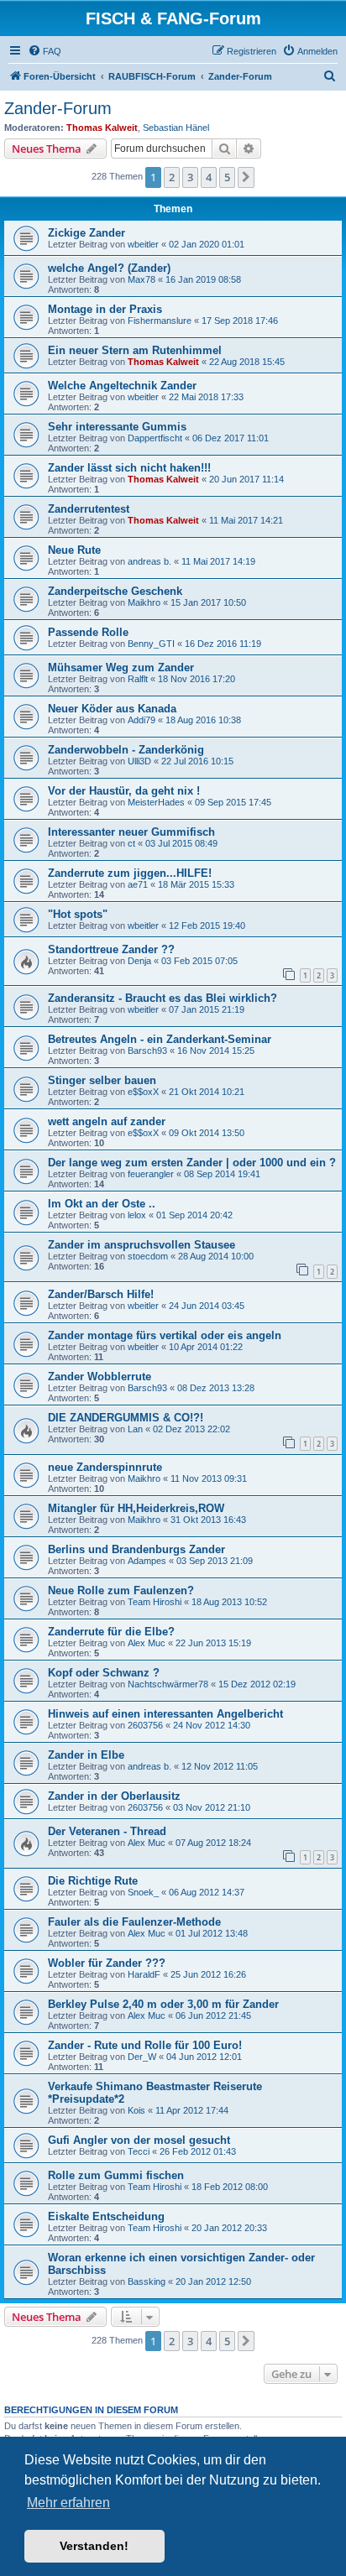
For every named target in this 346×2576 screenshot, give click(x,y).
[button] (246, 177)
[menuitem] (45, 51)
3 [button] (190, 177)
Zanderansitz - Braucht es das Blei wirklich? (163, 998)
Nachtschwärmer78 (168, 1684)
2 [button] (172, 177)
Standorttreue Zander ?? (111, 949)
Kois (136, 2110)
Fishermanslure (160, 321)
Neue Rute (74, 550)
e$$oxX (143, 1092)
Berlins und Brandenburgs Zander (136, 1549)
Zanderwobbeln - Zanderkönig (126, 750)
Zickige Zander (86, 233)
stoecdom (148, 1256)
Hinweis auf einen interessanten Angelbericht (165, 1714)
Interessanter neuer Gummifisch (131, 832)
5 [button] (227, 177)
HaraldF (144, 1974)
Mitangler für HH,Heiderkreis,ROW (136, 1508)
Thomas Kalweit (102, 128)
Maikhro (144, 602)
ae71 (138, 884)
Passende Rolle (88, 632)
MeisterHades (156, 802)
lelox (137, 1215)
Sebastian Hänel (176, 128)
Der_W (142, 2057)
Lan (135, 1429)
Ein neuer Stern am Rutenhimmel (135, 350)
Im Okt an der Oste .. (102, 1204)
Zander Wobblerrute (100, 1377)
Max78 (142, 279)
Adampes (147, 1561)
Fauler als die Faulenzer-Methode (134, 1922)
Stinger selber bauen (102, 1080)
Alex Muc (147, 1643)
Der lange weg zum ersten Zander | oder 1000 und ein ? (192, 1163)
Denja (139, 961)
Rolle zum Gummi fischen (116, 2175)
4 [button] (209, 177)
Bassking (147, 2281)
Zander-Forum (58, 108)
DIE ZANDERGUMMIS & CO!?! (126, 1418)
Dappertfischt (155, 438)
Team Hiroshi (155, 1602)
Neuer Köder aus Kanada (112, 709)
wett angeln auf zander (107, 1121)
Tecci (139, 2151)
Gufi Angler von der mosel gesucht (139, 2140)
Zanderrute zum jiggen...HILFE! (130, 873)
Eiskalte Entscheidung (106, 2216)
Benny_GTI (151, 644)
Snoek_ (143, 1892)
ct (131, 843)
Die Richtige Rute (93, 1881)
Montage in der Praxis (105, 309)
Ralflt (138, 679)
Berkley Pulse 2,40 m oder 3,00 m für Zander (163, 2004)
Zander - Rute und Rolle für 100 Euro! (145, 2045)
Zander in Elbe (86, 1755)
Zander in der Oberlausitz (114, 1796)
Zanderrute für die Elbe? (111, 1632)
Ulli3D (139, 761)
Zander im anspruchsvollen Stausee (142, 1245)
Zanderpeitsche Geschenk (115, 591)
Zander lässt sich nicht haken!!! (129, 468)
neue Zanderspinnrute (105, 1467)
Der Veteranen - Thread (107, 1831)
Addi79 (142, 720)
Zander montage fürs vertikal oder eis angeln (165, 1335)
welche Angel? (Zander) (109, 268)
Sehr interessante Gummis (117, 427)
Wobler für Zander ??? (107, 1963)
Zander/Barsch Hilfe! (101, 1294)
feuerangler (151, 1174)
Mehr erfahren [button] (68, 2503)
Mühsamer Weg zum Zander (121, 667)
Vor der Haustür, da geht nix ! (124, 791)
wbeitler (143, 244)
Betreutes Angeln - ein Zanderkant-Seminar (160, 1039)
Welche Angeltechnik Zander (122, 386)
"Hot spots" (78, 914)
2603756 (145, 1725)
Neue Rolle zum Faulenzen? (121, 1590)
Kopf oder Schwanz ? (104, 1673)
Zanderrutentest (89, 509)
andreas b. (149, 561)
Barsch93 (147, 1051)
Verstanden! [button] (94, 2546)
